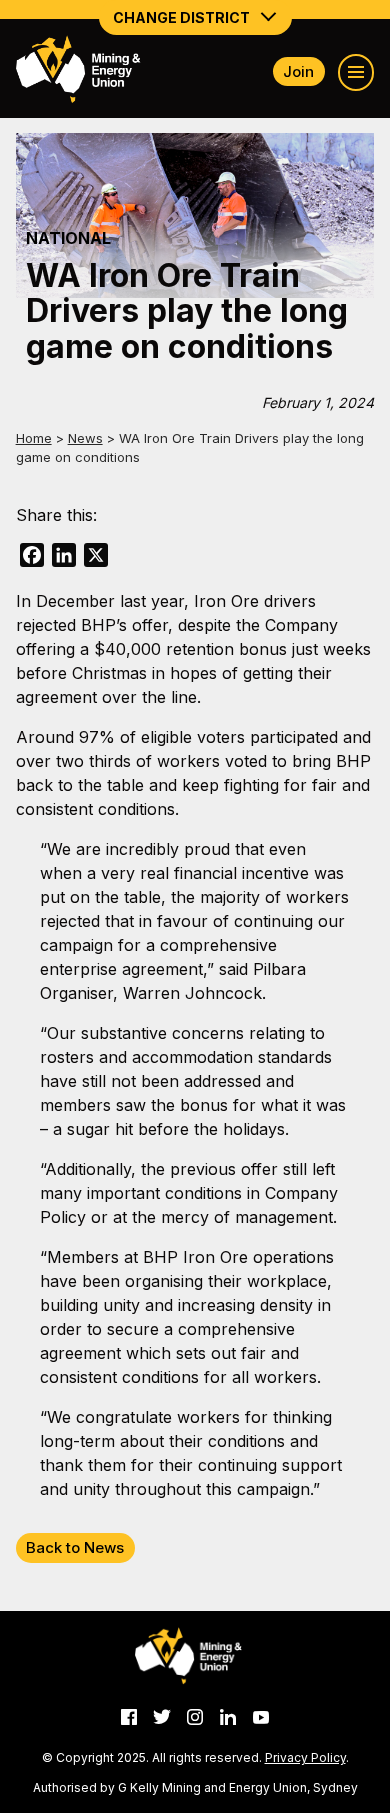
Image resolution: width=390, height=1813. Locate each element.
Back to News (75, 1547)
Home (34, 438)
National (68, 238)
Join (298, 71)
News (85, 438)
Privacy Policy (305, 1757)
